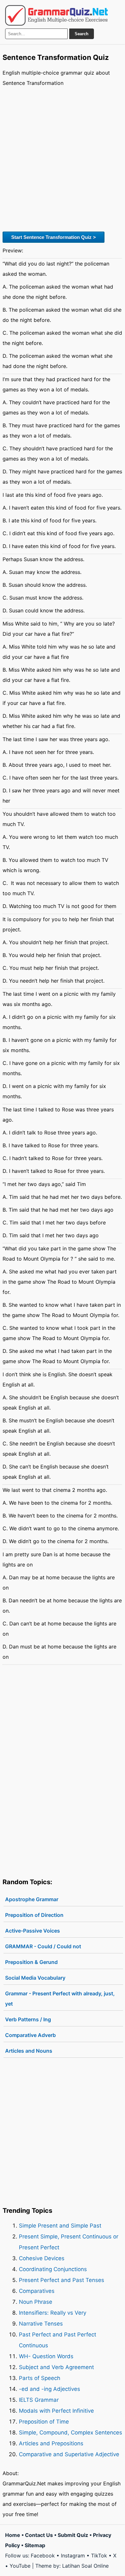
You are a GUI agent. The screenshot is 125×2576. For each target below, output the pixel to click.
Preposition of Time (44, 2422)
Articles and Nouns (29, 2051)
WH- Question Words (46, 2356)
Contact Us (39, 2535)
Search (82, 34)
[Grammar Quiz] (56, 15)
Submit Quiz (73, 2535)
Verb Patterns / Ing (28, 2019)
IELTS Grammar (39, 2400)
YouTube (20, 2566)
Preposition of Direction (34, 1915)
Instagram (73, 2556)
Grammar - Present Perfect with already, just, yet (60, 1999)
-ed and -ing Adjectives (50, 2389)
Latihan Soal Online (85, 2566)
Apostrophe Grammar (32, 1899)
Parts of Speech (40, 2378)
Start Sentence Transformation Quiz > (54, 237)
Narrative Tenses (41, 2324)
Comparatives (37, 2291)
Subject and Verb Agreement (56, 2367)
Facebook (43, 2556)
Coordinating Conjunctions (53, 2269)
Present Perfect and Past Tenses (62, 2280)
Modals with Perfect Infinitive (56, 2411)
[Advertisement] (63, 158)
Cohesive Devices (42, 2258)
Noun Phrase (36, 2302)
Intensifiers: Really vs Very (53, 2313)
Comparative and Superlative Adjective (69, 2454)
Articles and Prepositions (51, 2443)
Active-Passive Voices (33, 1931)
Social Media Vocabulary (35, 1978)
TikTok (99, 2556)
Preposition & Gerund (31, 1962)
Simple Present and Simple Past (60, 2226)
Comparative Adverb (30, 2035)
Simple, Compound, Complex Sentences (71, 2433)
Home (13, 2535)
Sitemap (35, 2545)
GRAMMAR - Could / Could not (43, 1946)
